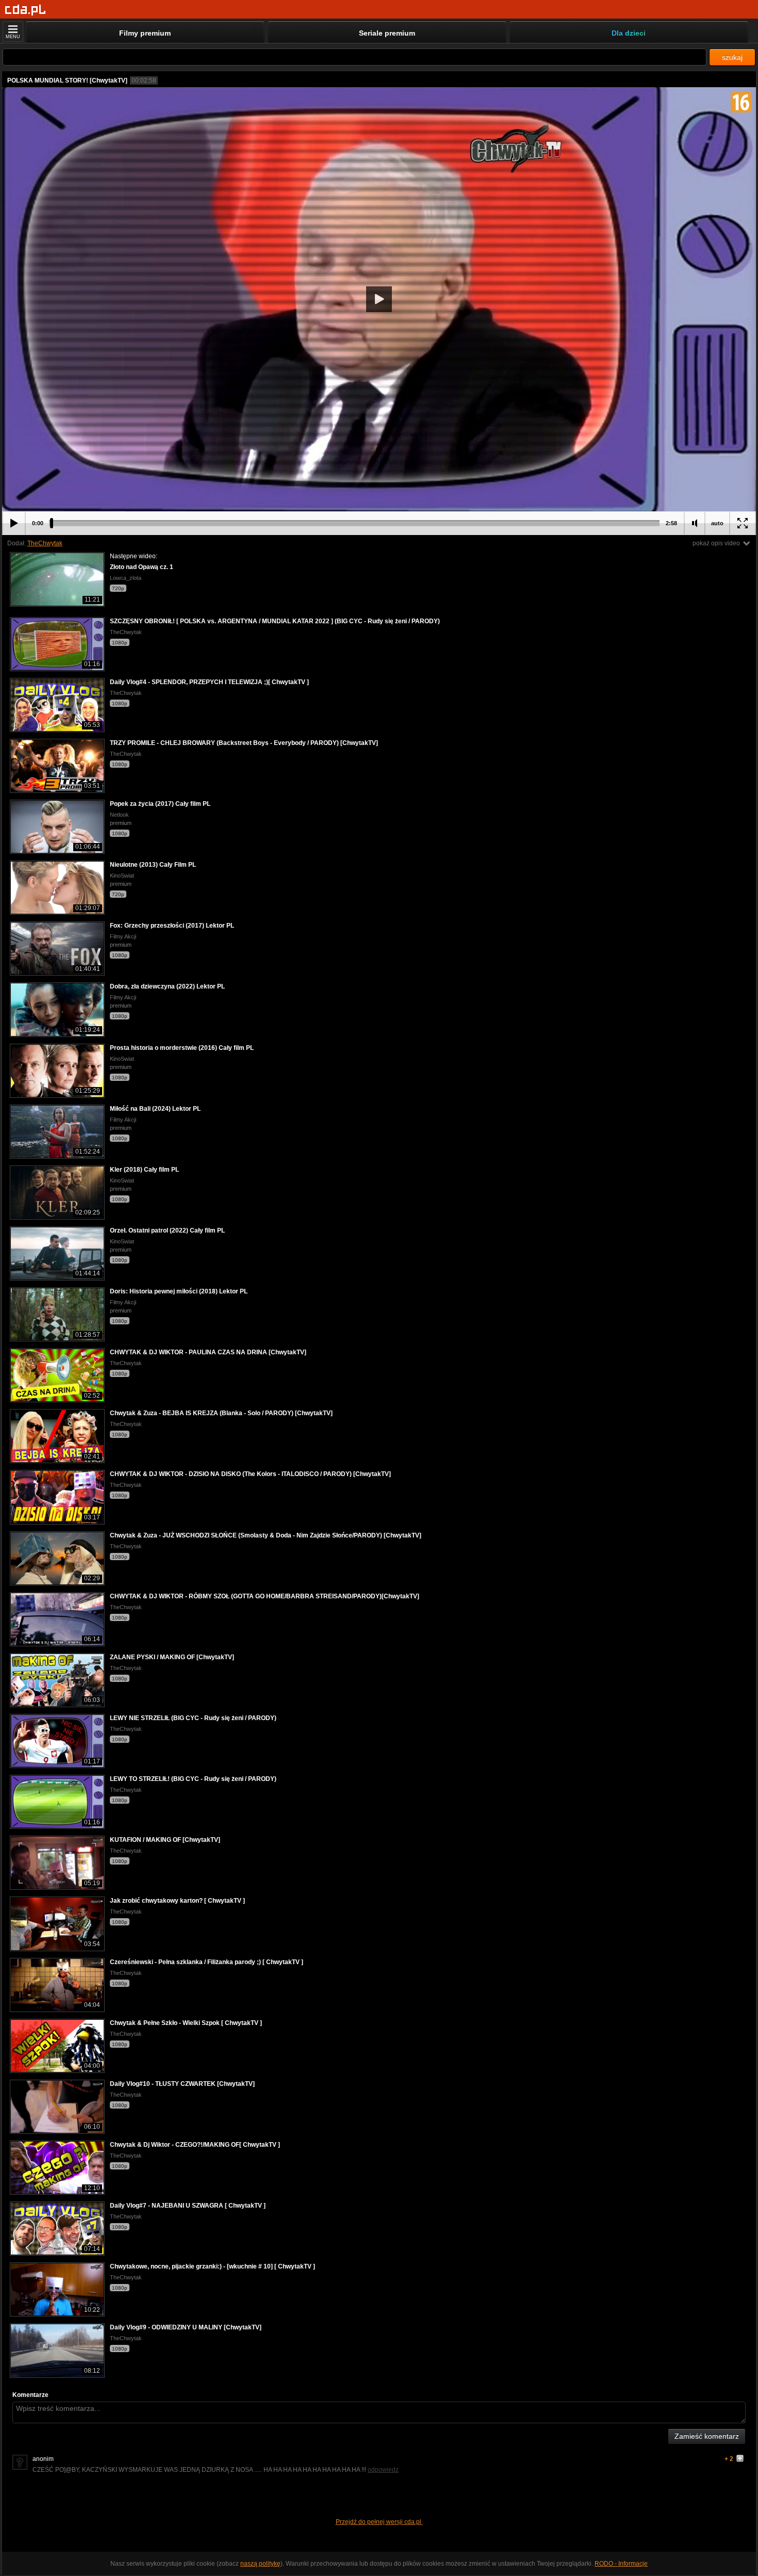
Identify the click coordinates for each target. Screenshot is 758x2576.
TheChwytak (45, 543)
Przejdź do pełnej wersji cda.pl (379, 2522)
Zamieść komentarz (707, 2436)
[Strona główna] (26, 10)
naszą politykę (260, 2564)
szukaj (732, 57)
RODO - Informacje (621, 2564)
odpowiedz (383, 2470)
